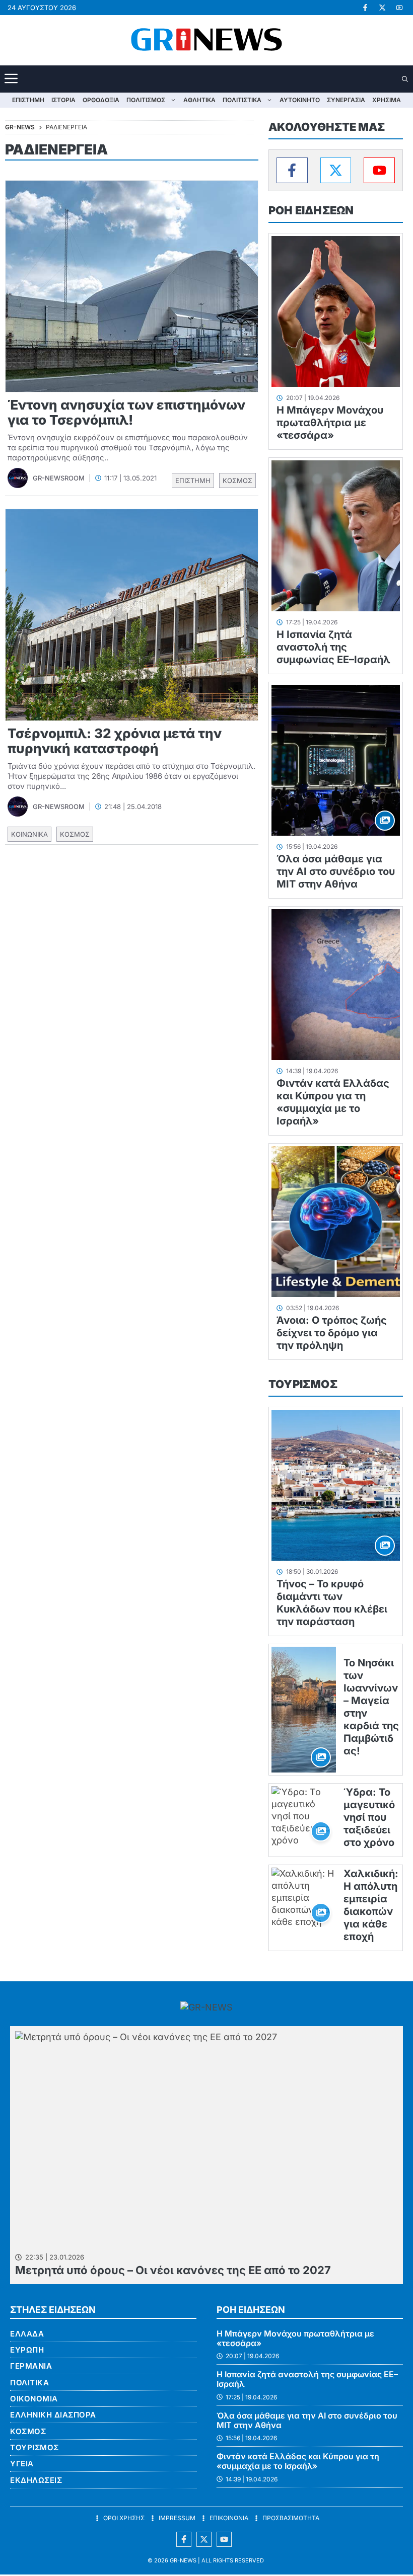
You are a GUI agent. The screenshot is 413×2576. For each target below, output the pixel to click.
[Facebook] (292, 170)
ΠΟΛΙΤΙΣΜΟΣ (146, 100)
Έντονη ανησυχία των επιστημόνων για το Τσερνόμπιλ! (126, 412)
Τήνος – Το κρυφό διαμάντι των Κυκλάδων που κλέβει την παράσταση (332, 1603)
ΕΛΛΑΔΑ (27, 2334)
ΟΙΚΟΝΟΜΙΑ (34, 2399)
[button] (406, 79)
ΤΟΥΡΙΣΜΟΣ (303, 1384)
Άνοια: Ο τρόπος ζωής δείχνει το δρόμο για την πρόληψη (332, 1333)
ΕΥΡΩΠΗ (27, 2350)
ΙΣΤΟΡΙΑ (63, 100)
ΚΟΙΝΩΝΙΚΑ (29, 834)
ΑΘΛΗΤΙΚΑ (199, 100)
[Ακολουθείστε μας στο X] (204, 2539)
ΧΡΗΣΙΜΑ (387, 100)
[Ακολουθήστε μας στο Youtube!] (399, 8)
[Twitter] (336, 170)
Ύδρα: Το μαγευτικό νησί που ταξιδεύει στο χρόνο (369, 1817)
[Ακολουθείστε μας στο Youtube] (224, 2539)
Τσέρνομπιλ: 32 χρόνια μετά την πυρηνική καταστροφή (115, 741)
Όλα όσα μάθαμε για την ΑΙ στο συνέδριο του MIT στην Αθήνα (336, 871)
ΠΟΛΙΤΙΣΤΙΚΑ (242, 100)
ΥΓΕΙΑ (22, 2464)
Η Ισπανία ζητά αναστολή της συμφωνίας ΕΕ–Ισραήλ (333, 647)
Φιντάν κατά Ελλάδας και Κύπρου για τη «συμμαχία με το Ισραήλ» (333, 1102)
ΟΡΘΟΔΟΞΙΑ (101, 100)
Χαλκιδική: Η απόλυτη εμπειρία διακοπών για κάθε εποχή (371, 1905)
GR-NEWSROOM (59, 478)
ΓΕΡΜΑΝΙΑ (31, 2366)
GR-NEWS (183, 2560)
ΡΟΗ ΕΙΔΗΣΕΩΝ (311, 210)
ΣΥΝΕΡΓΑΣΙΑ (346, 100)
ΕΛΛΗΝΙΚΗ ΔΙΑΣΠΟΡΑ (53, 2415)
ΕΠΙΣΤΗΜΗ (28, 100)
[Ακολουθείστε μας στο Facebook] (184, 2539)
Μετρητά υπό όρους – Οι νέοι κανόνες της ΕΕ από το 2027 (173, 2270)
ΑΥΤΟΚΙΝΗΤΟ (300, 100)
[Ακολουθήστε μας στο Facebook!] (365, 8)
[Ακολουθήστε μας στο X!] (382, 8)
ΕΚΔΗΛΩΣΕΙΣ (36, 2480)
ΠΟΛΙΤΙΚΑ (29, 2383)
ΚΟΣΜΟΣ (237, 480)
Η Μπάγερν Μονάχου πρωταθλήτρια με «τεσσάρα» (330, 423)
